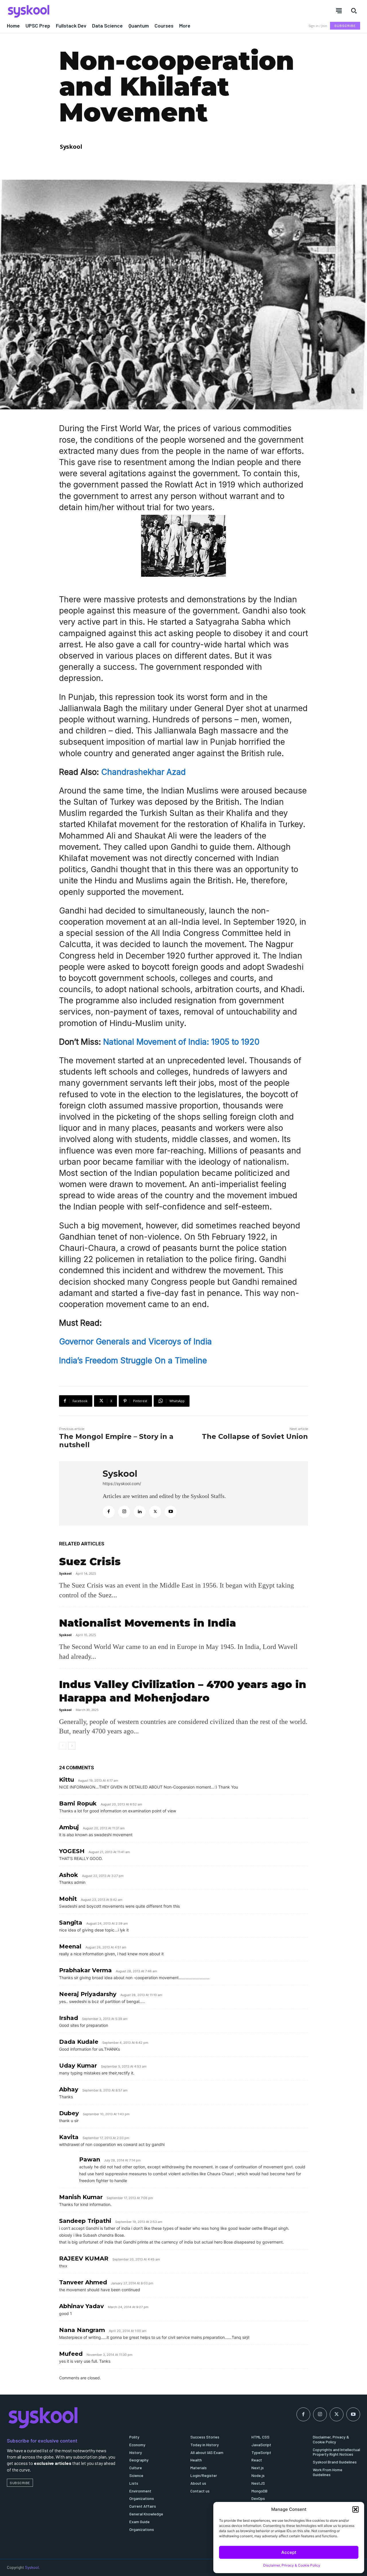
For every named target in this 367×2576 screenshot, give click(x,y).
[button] (356, 2509)
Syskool (71, 147)
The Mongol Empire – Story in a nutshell (116, 1441)
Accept (289, 2552)
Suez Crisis (90, 1561)
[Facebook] (109, 1512)
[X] (155, 1512)
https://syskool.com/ (122, 1484)
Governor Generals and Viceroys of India (135, 1342)
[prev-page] (63, 1746)
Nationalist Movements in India (148, 1623)
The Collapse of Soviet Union (255, 1436)
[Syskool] (92, 11)
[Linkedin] (140, 1512)
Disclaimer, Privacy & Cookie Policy (292, 2565)
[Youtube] (171, 1512)
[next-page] (72, 1746)
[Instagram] (124, 1512)
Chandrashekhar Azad (144, 772)
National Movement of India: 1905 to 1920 (181, 1042)
